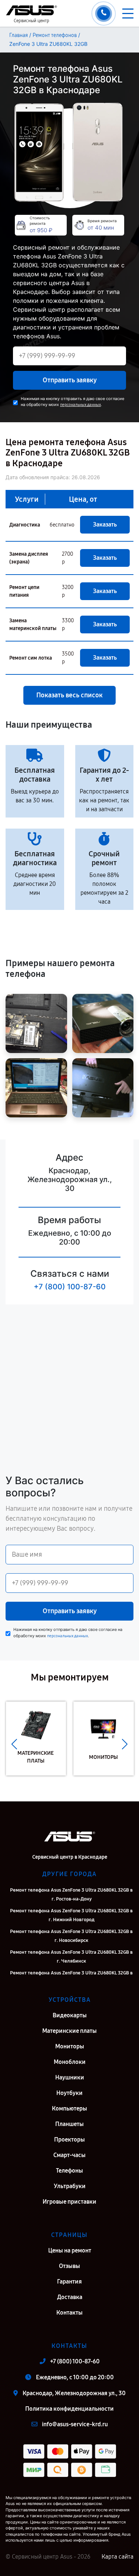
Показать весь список (69, 695)
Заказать (105, 524)
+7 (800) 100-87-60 (70, 1287)
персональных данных (80, 405)
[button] (14, 1744)
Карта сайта (118, 2557)
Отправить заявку (70, 380)
